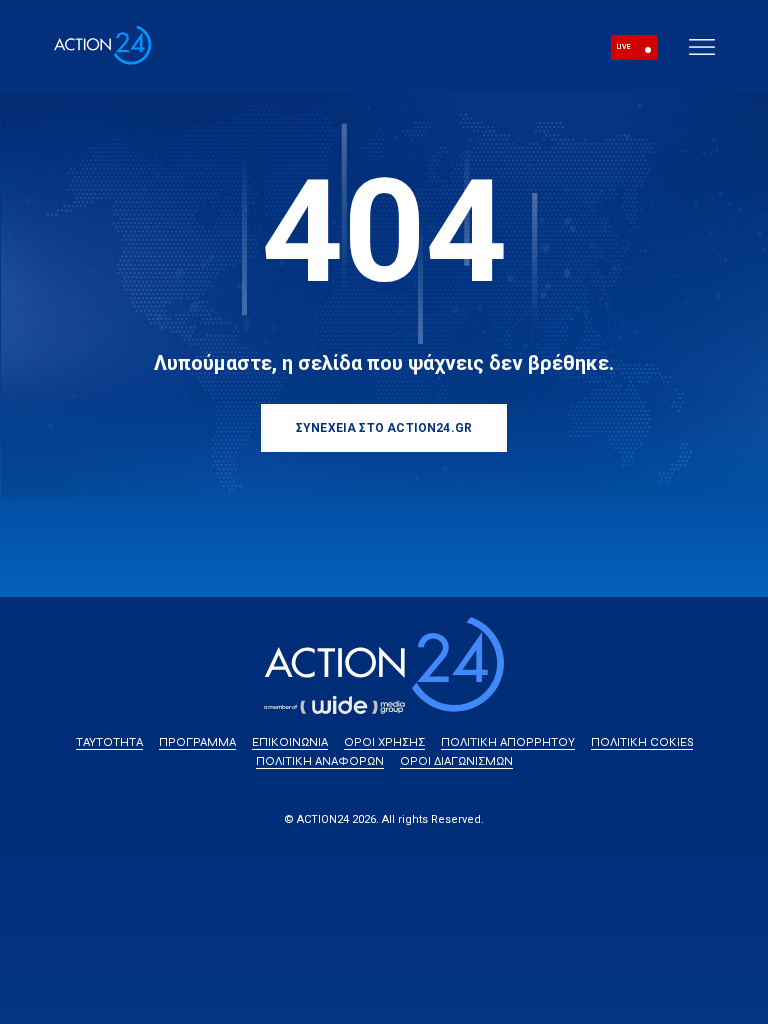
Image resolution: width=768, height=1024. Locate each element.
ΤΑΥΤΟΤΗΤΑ (109, 742)
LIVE (623, 47)
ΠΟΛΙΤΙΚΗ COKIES (642, 742)
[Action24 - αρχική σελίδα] (102, 61)
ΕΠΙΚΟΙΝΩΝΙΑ (290, 742)
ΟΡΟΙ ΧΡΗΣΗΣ (384, 742)
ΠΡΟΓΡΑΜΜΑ (197, 742)
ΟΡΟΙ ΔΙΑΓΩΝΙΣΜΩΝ (456, 761)
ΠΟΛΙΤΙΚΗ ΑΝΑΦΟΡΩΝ (320, 761)
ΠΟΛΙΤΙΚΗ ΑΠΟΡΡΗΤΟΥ (508, 742)
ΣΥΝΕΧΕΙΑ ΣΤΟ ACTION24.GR (384, 428)
